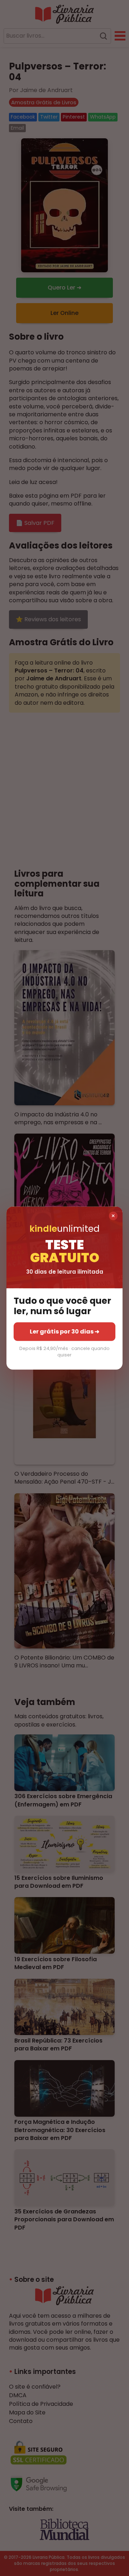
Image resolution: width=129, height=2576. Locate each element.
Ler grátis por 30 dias (64, 1331)
